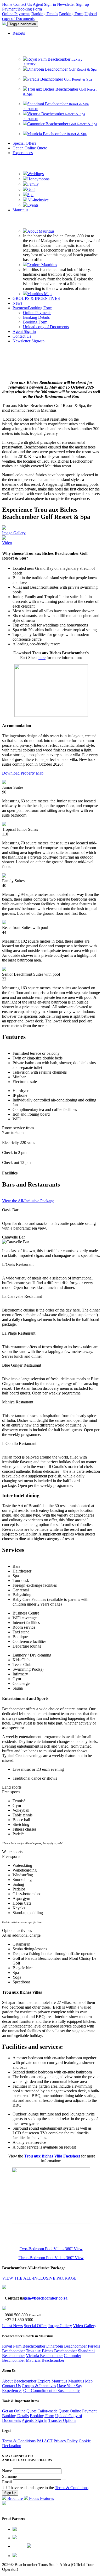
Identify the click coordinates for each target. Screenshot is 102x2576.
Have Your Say (70, 2386)
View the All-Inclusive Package (28, 1201)
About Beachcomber (19, 2381)
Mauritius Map (80, 2381)
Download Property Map (23, 773)
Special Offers (24, 143)
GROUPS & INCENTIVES (36, 298)
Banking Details (45, 14)
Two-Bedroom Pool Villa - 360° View (51, 2249)
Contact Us (23, 4)
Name (8, 2471)
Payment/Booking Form (22, 9)
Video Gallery (85, 2326)
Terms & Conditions (19, 2441)
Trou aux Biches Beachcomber (51, 2351)
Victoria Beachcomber (44, 2356)
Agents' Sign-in (35, 2420)
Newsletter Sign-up (73, 4)
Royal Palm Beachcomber (24, 2346)
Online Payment (83, 2411)
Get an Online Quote (30, 148)
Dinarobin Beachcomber (67, 2346)
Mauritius (20, 210)
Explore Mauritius (52, 2381)
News (17, 303)
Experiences (23, 153)
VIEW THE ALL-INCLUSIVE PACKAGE (39, 2278)
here (42, 658)
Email (7, 2482)
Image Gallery (60, 2326)
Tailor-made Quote (53, 2411)
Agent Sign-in (44, 4)
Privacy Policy (66, 2441)
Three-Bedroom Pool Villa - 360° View (51, 2258)
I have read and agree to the (48, 2488)
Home (7, 4)
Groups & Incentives (39, 2386)
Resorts (19, 33)
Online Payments (16, 14)
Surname (10, 2476)
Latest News (12, 2326)
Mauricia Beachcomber (45, 2360)
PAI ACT (45, 2441)
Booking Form (71, 14)
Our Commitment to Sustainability (52, 2390)
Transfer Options (62, 2420)
